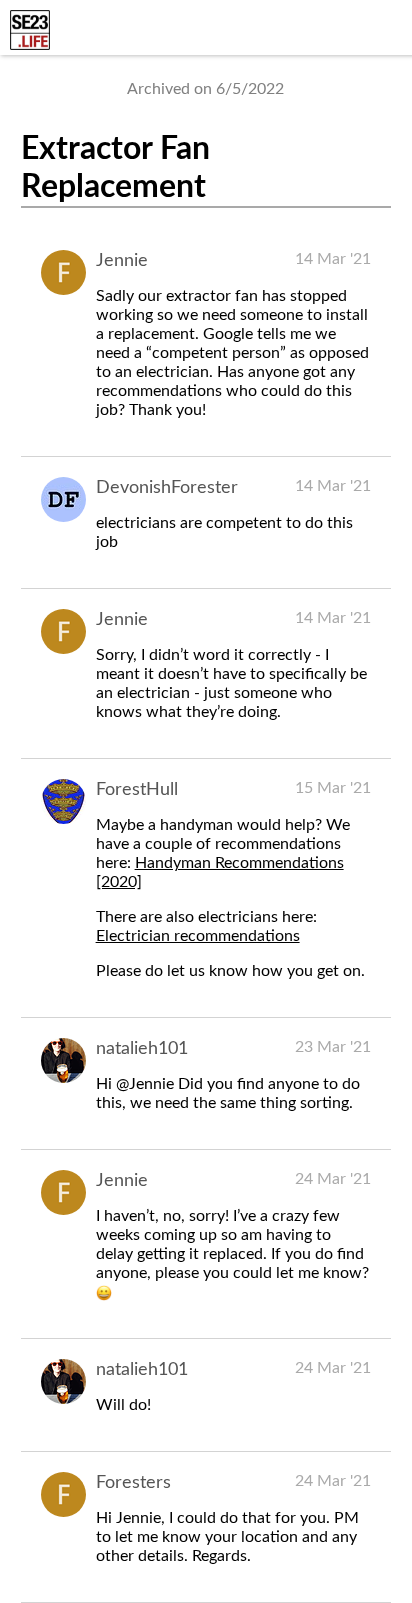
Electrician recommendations (198, 936)
